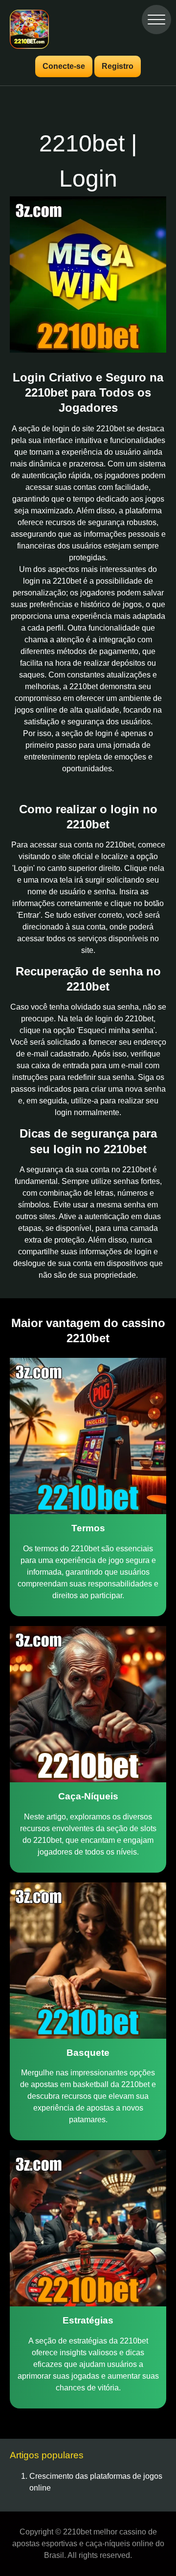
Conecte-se (64, 66)
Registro (118, 66)
